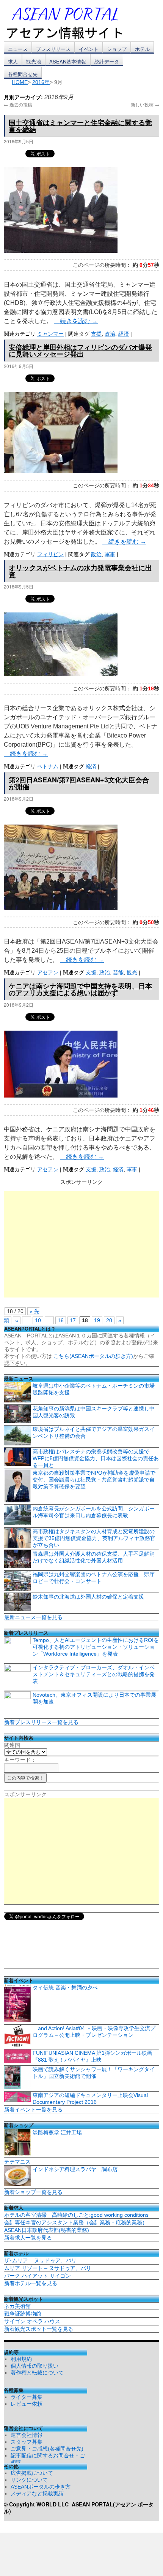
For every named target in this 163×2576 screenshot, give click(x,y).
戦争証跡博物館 (23, 2314)
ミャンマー (50, 334)
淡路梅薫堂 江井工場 (57, 2132)
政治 (110, 334)
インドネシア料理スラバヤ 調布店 (75, 2169)
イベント (89, 49)
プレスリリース (53, 49)
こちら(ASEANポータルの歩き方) (93, 1356)
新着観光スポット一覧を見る (39, 2329)
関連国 (12, 1745)
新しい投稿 (145, 104)
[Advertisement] (81, 1244)
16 (61, 1320)
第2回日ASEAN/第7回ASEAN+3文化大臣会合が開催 (79, 783)
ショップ (117, 49)
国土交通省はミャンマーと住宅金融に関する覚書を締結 (80, 126)
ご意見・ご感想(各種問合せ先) (47, 2449)
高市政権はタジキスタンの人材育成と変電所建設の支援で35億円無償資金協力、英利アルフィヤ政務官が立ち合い (94, 1538)
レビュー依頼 (27, 2404)
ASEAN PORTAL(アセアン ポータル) (79, 2508)
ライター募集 (27, 2397)
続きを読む (76, 321)
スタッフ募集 (27, 2442)
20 (109, 1320)
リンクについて (29, 2480)
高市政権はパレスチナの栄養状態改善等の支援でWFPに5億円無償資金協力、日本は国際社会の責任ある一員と (96, 1458)
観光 (132, 972)
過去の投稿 (18, 104)
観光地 (34, 61)
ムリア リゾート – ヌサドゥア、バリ (48, 2268)
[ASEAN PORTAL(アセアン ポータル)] (70, 22)
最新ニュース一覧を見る (33, 1617)
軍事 (110, 554)
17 (73, 1320)
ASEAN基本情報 (68, 61)
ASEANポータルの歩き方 (41, 2487)
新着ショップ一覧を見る (33, 2192)
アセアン (48, 972)
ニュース (18, 49)
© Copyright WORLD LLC (38, 2504)
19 (97, 1320)
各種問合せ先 (23, 74)
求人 (13, 61)
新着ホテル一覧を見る (31, 2283)
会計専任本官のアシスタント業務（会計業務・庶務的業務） (76, 2222)
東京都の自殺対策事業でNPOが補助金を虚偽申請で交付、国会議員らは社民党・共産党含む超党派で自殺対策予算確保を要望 (94, 1480)
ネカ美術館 (17, 2306)
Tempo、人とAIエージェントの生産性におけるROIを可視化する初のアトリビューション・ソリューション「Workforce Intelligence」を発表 (96, 1647)
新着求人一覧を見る (28, 2238)
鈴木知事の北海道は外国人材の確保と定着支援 (88, 1597)
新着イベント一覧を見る (33, 2110)
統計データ (107, 61)
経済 (124, 334)
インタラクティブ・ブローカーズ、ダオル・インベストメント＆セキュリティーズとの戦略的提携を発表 (94, 1674)
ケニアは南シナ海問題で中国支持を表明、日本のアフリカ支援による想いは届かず (80, 989)
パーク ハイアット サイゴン (38, 2276)
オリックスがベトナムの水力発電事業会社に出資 (80, 571)
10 (38, 1320)
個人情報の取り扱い (34, 2366)
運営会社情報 (27, 2435)
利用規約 (21, 2359)
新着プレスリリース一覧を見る (41, 1722)
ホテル (142, 49)
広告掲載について (32, 2473)
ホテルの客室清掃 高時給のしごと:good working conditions (76, 2215)
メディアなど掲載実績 (37, 2494)
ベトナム (48, 766)
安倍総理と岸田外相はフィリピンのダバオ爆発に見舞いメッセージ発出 (80, 351)
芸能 (118, 972)
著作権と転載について (37, 2373)
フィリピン (50, 554)
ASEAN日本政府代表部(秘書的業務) (47, 2230)
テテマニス (17, 2162)
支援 (96, 334)
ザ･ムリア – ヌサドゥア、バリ (40, 2260)
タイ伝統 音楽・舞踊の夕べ (65, 1988)
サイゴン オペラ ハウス (32, 2321)
